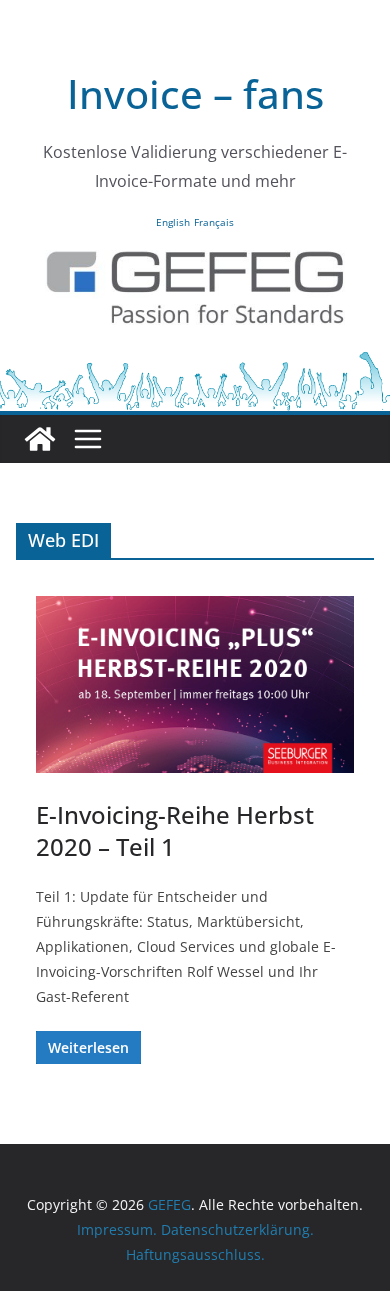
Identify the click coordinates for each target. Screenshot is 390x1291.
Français (214, 222)
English (173, 222)
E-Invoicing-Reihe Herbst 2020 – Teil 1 (175, 830)
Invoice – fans (195, 93)
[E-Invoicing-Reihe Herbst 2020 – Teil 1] (195, 684)
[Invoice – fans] (195, 363)
